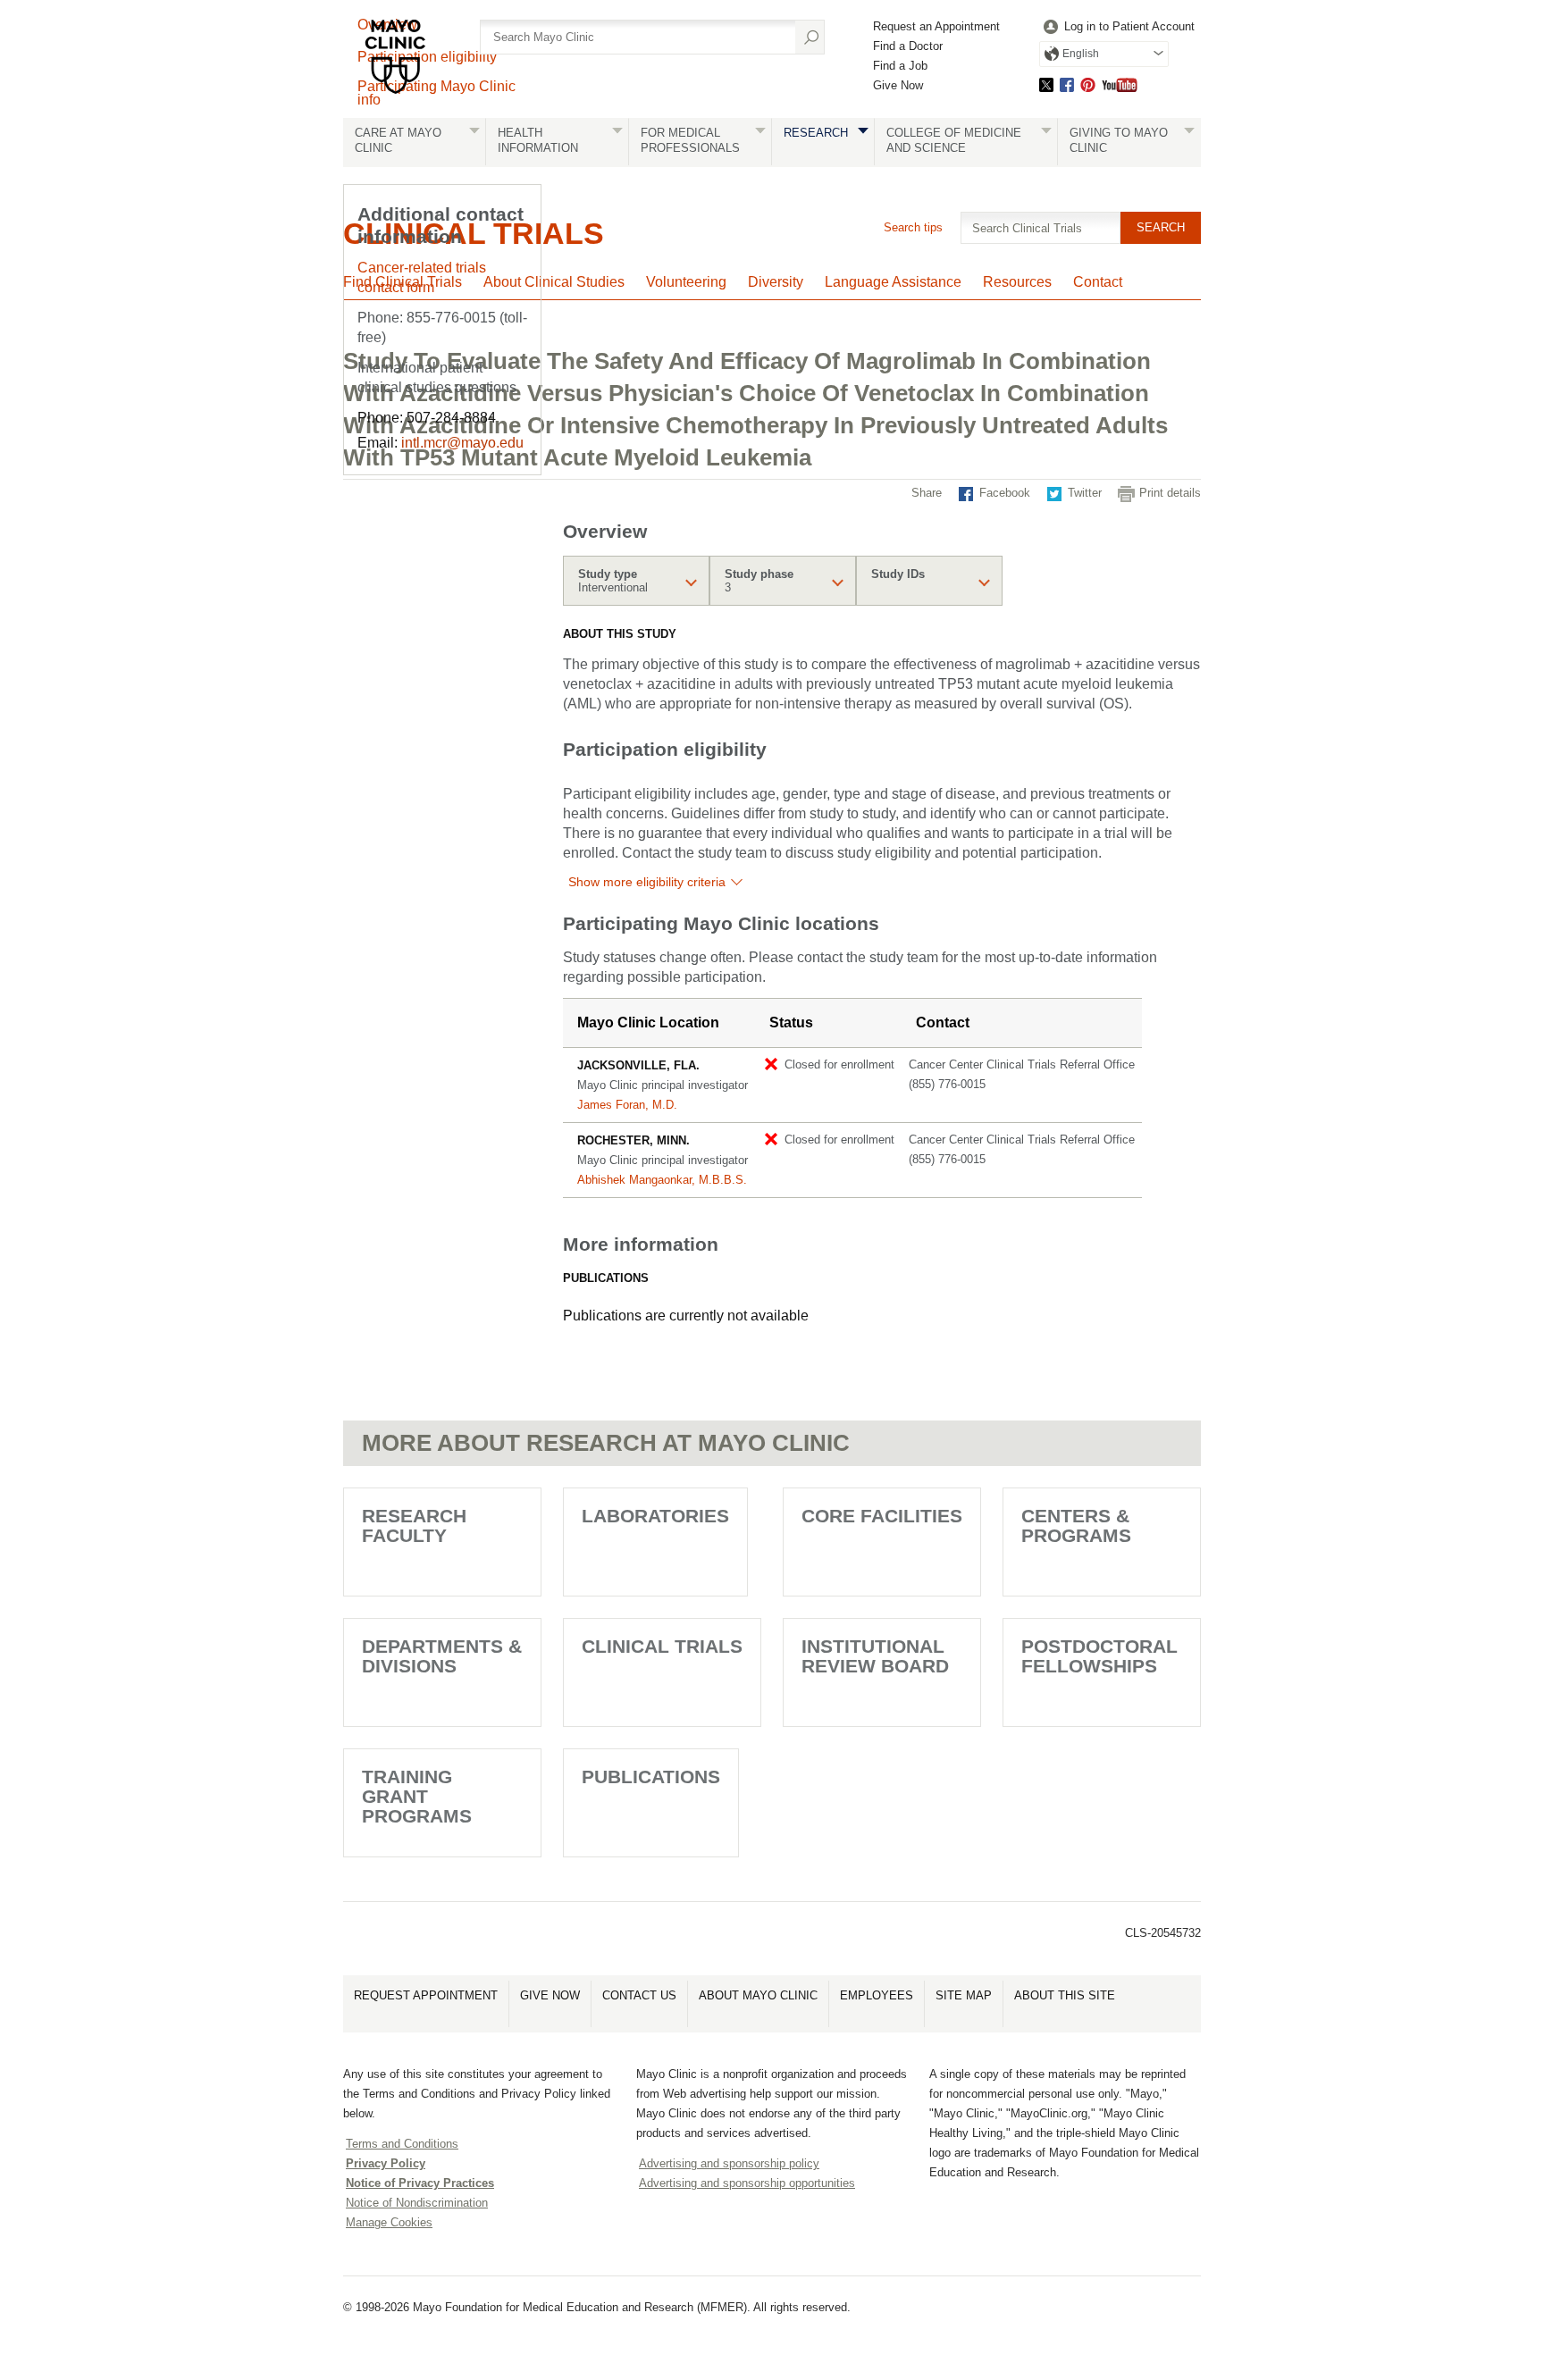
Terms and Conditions (402, 2144)
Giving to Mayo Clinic (1119, 140)
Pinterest (1088, 84)
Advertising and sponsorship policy (729, 2163)
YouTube (1120, 84)
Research (816, 133)
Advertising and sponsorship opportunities (747, 2183)
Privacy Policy (386, 2163)
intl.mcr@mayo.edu (462, 443)
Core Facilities (882, 1516)
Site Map (964, 1995)
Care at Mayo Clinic (398, 140)
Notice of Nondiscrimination (417, 2203)
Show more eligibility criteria (647, 882)
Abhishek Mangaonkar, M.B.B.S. (662, 1180)
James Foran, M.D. (627, 1105)
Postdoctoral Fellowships (1099, 1656)
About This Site (1065, 1995)
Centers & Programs (1076, 1525)
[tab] (636, 581)
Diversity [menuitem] (776, 282)
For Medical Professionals (690, 140)
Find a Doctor (908, 46)
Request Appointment (426, 1995)
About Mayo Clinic (758, 1995)
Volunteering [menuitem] (686, 282)
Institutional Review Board (875, 1656)
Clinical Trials (662, 1646)
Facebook (1067, 84)
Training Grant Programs (417, 1796)
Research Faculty (414, 1525)
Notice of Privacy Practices (420, 2183)
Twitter (1046, 84)
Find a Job (900, 66)
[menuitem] (1117, 27)
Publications (651, 1777)
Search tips (913, 227)
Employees (877, 1995)
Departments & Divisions (442, 1656)
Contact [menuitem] (1098, 282)
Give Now (898, 85)
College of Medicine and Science (954, 140)
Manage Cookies (389, 2222)
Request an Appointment (936, 26)
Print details (1170, 493)
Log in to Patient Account (1129, 26)
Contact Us (639, 1995)
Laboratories (655, 1516)
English (1081, 54)
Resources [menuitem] (1017, 282)
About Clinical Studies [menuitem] (554, 282)
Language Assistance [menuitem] (893, 282)
